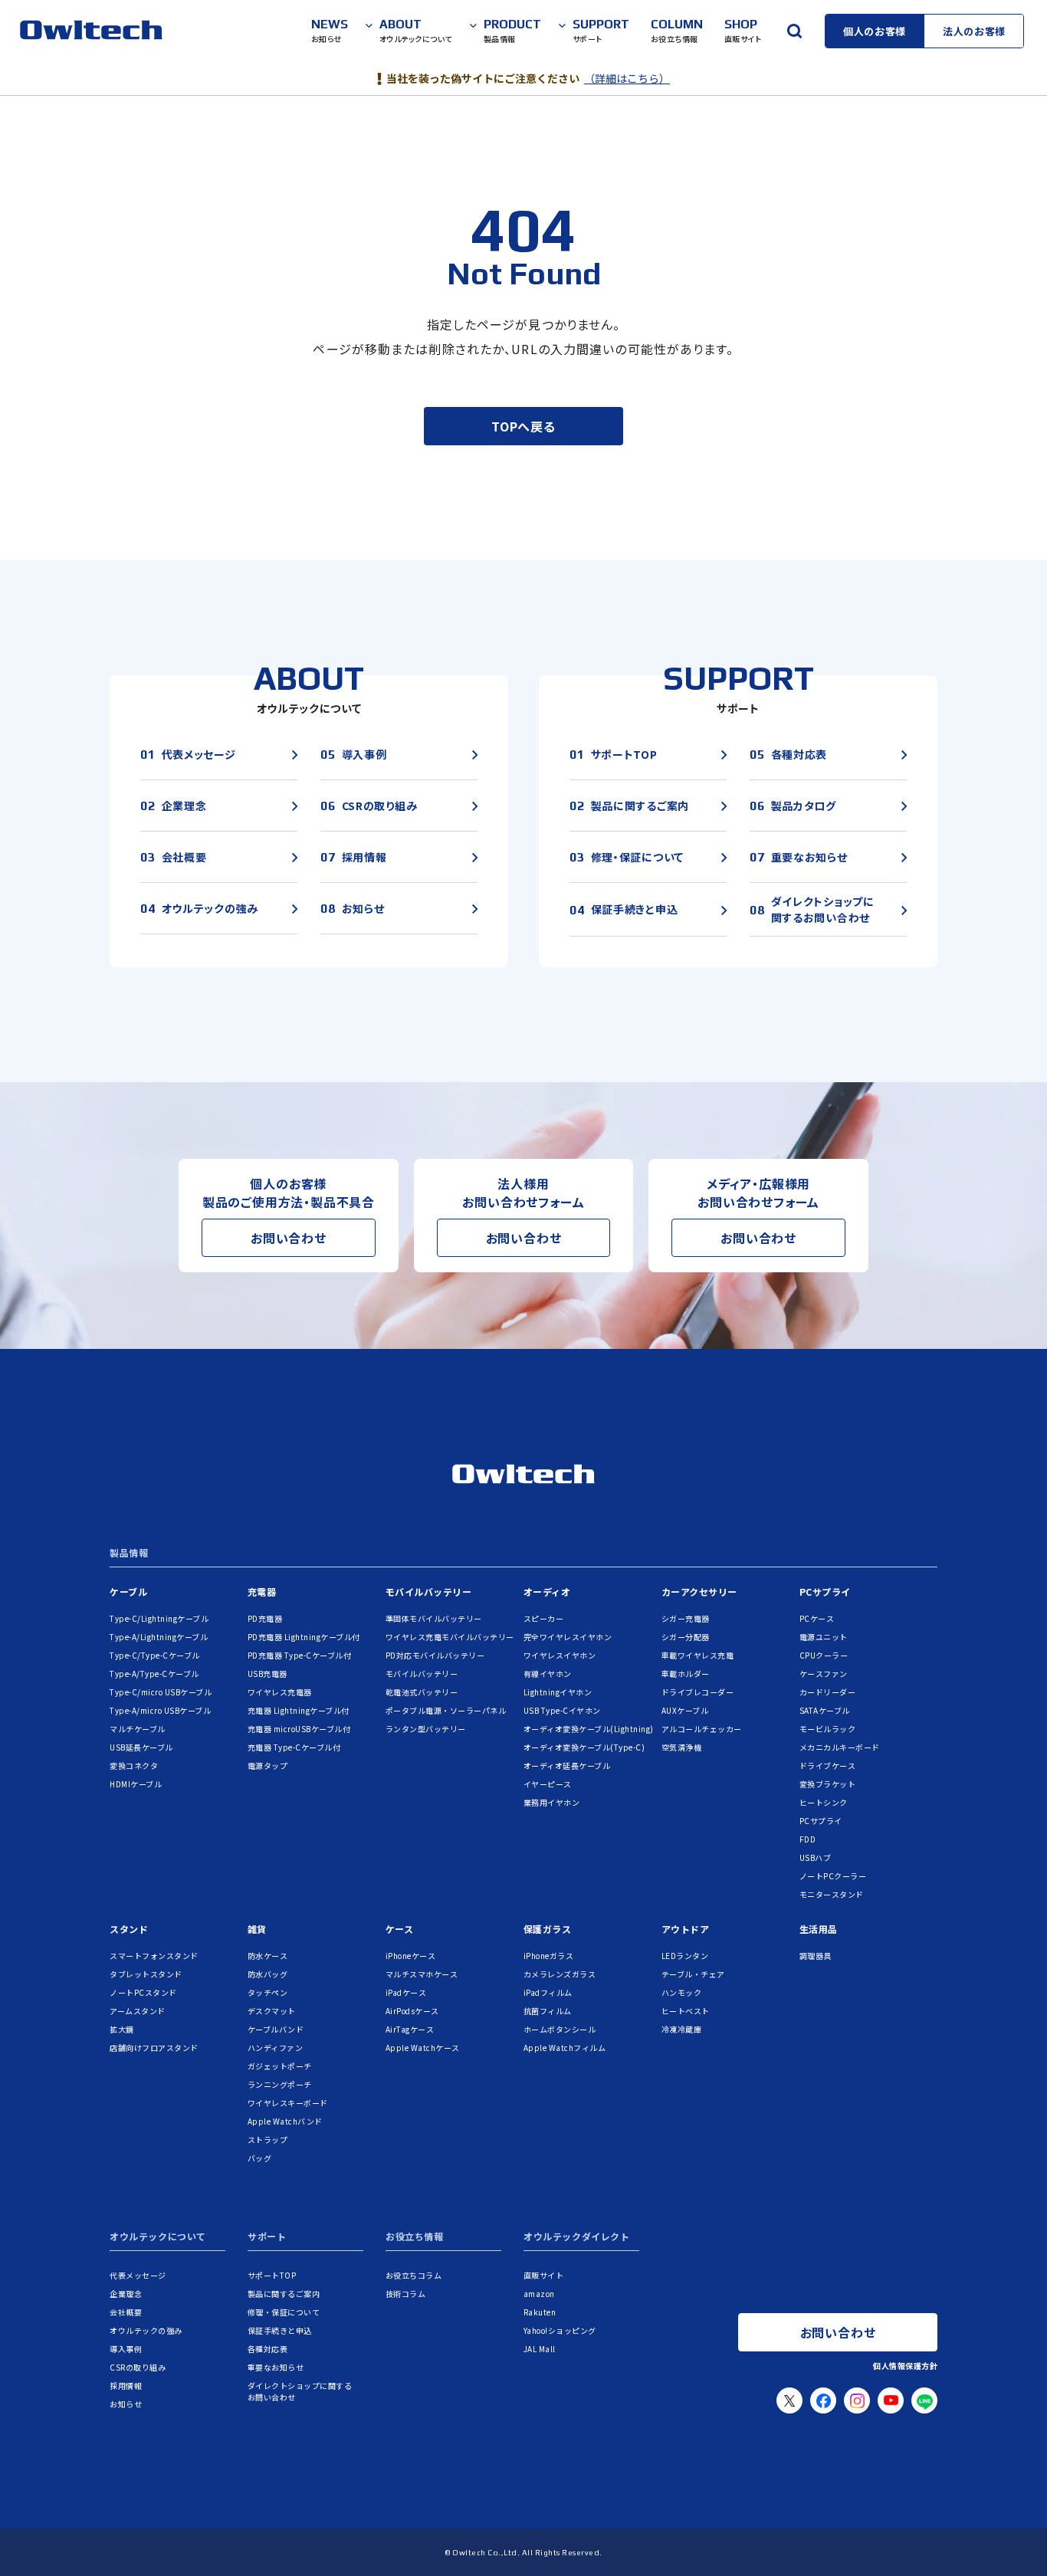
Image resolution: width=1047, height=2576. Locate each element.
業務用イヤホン (552, 1802)
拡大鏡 (122, 2029)
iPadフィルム (548, 1992)
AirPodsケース (412, 2011)
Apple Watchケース (423, 2048)
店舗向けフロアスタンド (154, 2048)
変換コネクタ (134, 1765)
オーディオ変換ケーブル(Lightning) (589, 1729)
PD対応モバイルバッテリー (435, 1655)
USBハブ (816, 1857)
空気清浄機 (682, 1747)
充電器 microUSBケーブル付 (299, 1729)
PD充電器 (265, 1618)
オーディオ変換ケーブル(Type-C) (584, 1747)
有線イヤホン (548, 1674)
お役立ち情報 (415, 2237)
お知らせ (126, 2404)
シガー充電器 (686, 1618)
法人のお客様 (974, 31)
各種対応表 (268, 2349)
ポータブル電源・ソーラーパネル (446, 1710)
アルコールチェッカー (702, 1729)
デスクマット (272, 2011)
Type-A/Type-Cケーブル (154, 1674)
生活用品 (819, 1929)
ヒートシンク (824, 1802)
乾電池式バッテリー (422, 1692)
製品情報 (129, 1554)
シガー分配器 (686, 1637)
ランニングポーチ (280, 2084)
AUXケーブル (685, 1710)
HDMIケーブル (136, 1784)
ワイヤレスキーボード (288, 2103)
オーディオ (547, 1592)
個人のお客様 (875, 31)
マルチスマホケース (422, 1974)
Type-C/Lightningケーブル (159, 1618)
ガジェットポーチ (280, 2066)
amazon (539, 2294)
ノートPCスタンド (143, 1992)
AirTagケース (410, 2029)
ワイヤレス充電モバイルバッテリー (450, 1637)
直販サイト (544, 2275)
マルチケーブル (138, 1729)
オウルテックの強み (146, 2330)
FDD (808, 1839)
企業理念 (126, 2294)
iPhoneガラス (549, 1956)
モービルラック (828, 1729)
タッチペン (268, 1992)
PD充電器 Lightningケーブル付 (304, 1637)
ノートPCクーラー (833, 1876)
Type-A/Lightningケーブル (159, 1637)
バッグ (260, 2158)
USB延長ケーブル (141, 1747)
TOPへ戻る (523, 426)
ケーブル (128, 1592)
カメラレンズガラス (560, 1974)
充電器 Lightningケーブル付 (299, 1710)
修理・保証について (284, 2312)
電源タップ (268, 1765)
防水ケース (268, 1956)
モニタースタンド (832, 1894)
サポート (267, 2237)
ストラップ (268, 2140)
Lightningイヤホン (558, 1692)
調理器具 (816, 1956)
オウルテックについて (158, 2237)
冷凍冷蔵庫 (682, 2029)
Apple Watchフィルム (565, 2048)
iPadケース (406, 1992)
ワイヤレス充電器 (280, 1692)
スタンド (129, 1929)
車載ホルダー (686, 1674)
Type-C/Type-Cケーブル (155, 1655)
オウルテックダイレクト (577, 2237)
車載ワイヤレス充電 (698, 1655)
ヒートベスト (686, 2011)
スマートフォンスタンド (154, 1956)
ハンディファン (276, 2048)
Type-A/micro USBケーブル (160, 1710)
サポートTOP (272, 2275)
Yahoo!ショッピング (560, 2330)
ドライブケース (828, 1765)
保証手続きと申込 (280, 2330)
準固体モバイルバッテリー (434, 1618)
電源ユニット (824, 1637)
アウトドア (686, 1929)
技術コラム (406, 2294)
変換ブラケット (828, 1784)
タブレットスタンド (146, 1974)
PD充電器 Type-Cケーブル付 (300, 1655)
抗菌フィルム (548, 2011)
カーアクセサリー (699, 1592)
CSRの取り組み (138, 2367)
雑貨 (257, 1929)
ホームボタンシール (560, 2029)
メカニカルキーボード (840, 1747)
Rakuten (540, 2312)
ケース (400, 1929)
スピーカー (544, 1618)
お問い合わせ (289, 1238)
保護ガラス (548, 1929)
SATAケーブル (825, 1710)
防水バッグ (268, 1974)
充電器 (262, 1592)
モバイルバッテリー (429, 1592)
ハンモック (682, 1992)
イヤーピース (548, 1784)
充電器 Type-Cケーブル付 (294, 1747)
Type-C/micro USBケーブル (161, 1692)
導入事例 (126, 2349)
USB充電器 (267, 1674)
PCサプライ (825, 1592)
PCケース (817, 1618)
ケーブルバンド (276, 2029)
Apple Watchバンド (285, 2121)
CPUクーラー (824, 1655)
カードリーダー (828, 1692)
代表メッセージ (138, 2275)
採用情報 (126, 2386)
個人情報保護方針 (905, 2366)
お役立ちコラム (414, 2275)
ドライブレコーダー (698, 1692)
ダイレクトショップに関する (300, 2391)
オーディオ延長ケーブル (567, 1765)
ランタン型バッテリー (426, 1729)
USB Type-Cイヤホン (562, 1710)
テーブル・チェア (693, 1974)
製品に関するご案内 (284, 2294)
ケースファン (824, 1674)
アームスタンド (138, 2011)
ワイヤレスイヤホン (560, 1655)
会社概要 (126, 2312)
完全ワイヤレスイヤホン (568, 1637)
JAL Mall (540, 2349)
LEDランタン (685, 1956)
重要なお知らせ (276, 2367)
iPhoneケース (411, 1956)
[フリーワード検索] (794, 31)
